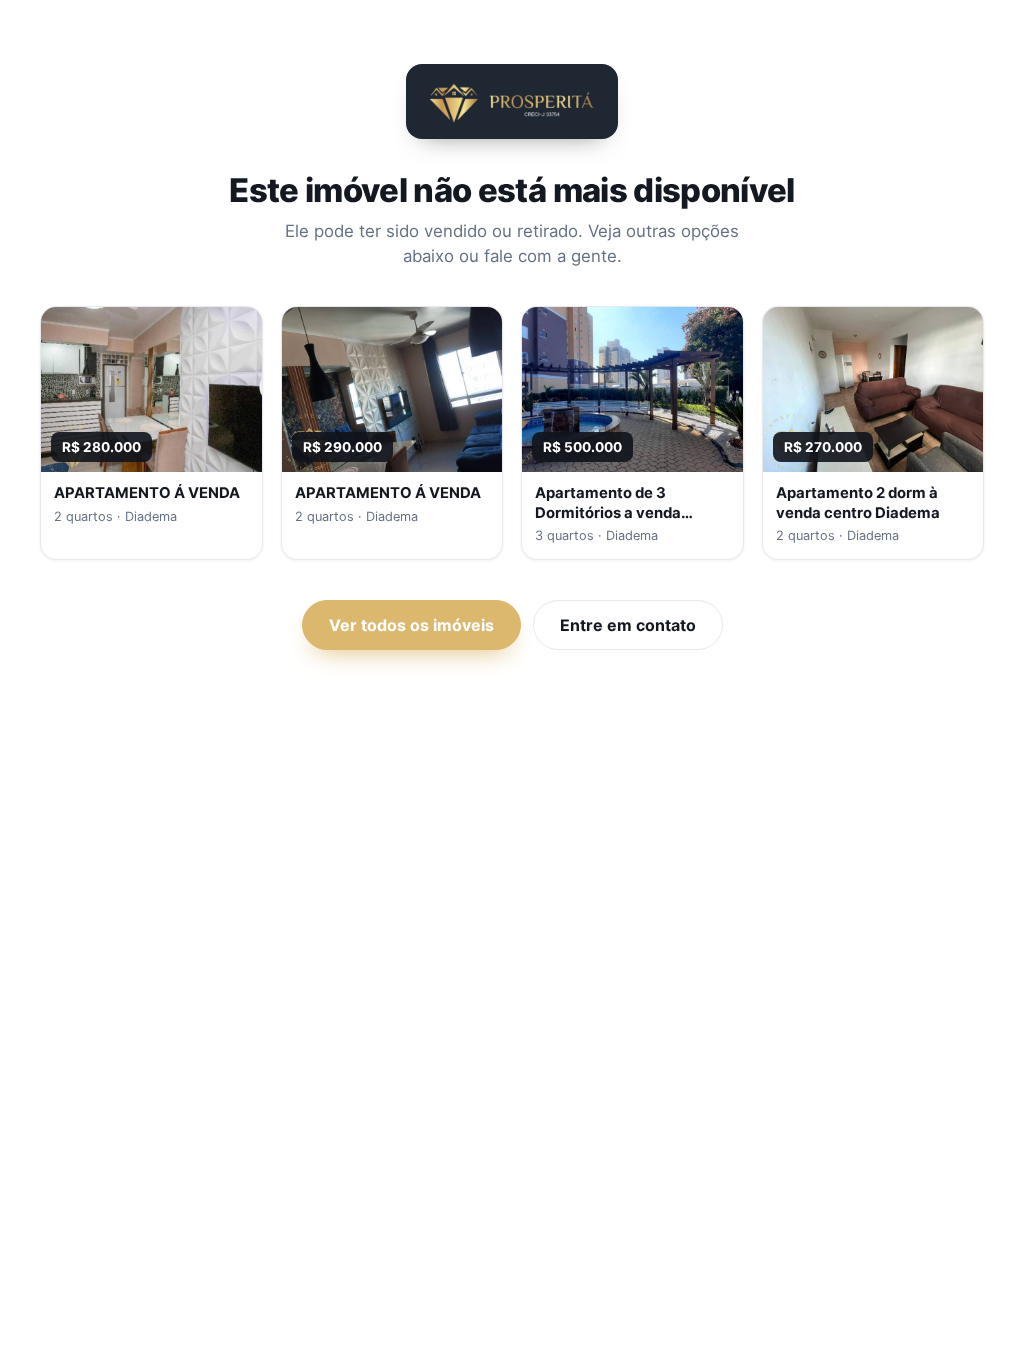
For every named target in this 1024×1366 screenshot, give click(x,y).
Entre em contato (628, 625)
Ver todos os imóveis (411, 625)
